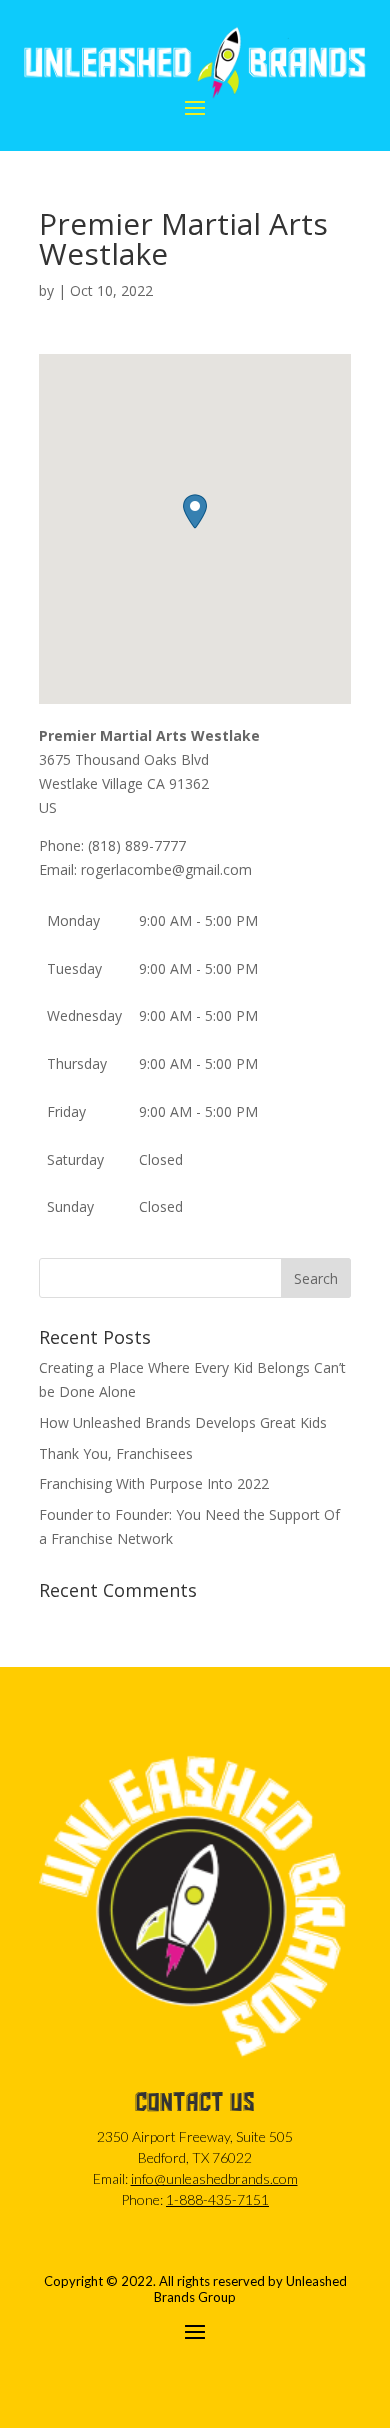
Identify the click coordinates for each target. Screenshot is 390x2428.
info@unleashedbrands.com (214, 2178)
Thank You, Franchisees (116, 1453)
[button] (195, 511)
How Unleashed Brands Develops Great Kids (183, 1422)
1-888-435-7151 (217, 2199)
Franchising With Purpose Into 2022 (154, 1483)
